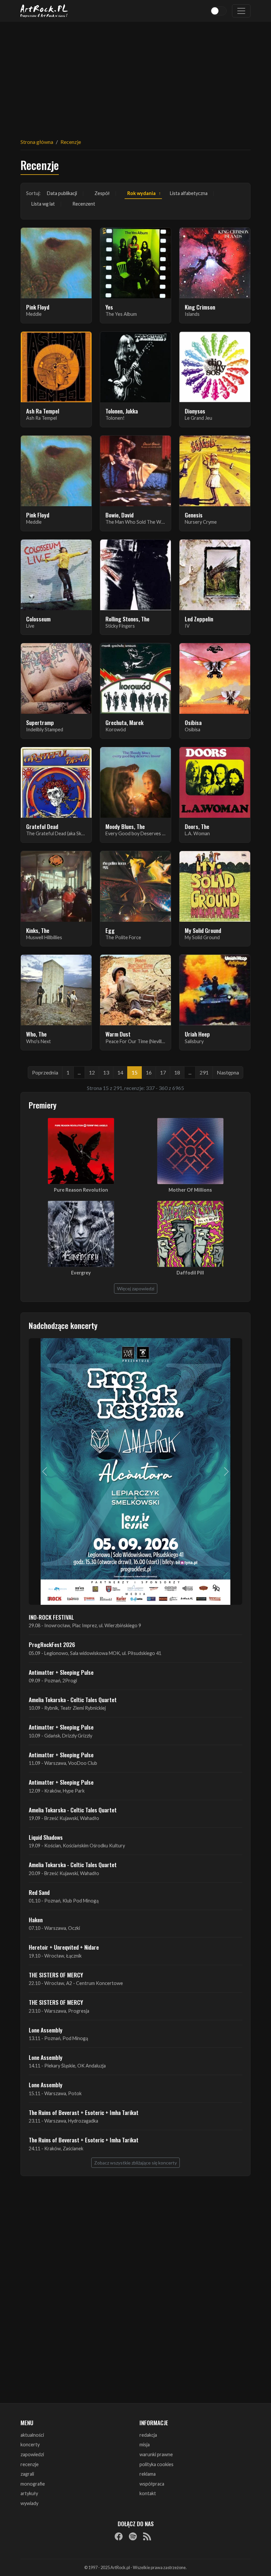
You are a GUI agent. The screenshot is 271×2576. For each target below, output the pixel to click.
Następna (228, 1072)
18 (177, 1072)
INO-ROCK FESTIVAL (51, 1617)
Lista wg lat (43, 204)
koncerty (30, 2444)
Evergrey (81, 1273)
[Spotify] (133, 2536)
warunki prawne (156, 2454)
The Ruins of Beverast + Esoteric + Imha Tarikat (84, 2112)
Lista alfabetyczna (189, 193)
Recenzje (71, 142)
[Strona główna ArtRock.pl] (44, 11)
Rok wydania (141, 193)
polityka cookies (156, 2464)
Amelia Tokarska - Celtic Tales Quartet (73, 1700)
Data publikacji (62, 193)
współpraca (152, 2484)
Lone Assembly (46, 2030)
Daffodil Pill (190, 1273)
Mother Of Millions (190, 1190)
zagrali (27, 2474)
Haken (36, 1920)
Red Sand (39, 1892)
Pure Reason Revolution (81, 1190)
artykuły (29, 2493)
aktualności (32, 2435)
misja (145, 2444)
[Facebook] (119, 2536)
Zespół (102, 193)
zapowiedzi (32, 2454)
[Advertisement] (135, 76)
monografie (33, 2484)
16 (149, 1072)
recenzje (30, 2464)
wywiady (29, 2503)
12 (92, 1072)
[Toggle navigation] (241, 11)
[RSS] (147, 2536)
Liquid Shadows (46, 1837)
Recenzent (84, 204)
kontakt (148, 2493)
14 (120, 1072)
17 (163, 1072)
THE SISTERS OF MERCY (56, 1975)
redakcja (148, 2435)
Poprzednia (45, 1072)
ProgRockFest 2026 (52, 1644)
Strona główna (37, 142)
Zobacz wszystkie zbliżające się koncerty (135, 2163)
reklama (148, 2474)
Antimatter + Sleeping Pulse (61, 1672)
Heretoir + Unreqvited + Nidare (64, 1947)
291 (204, 1072)
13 (106, 1072)
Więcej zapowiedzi (136, 1288)
